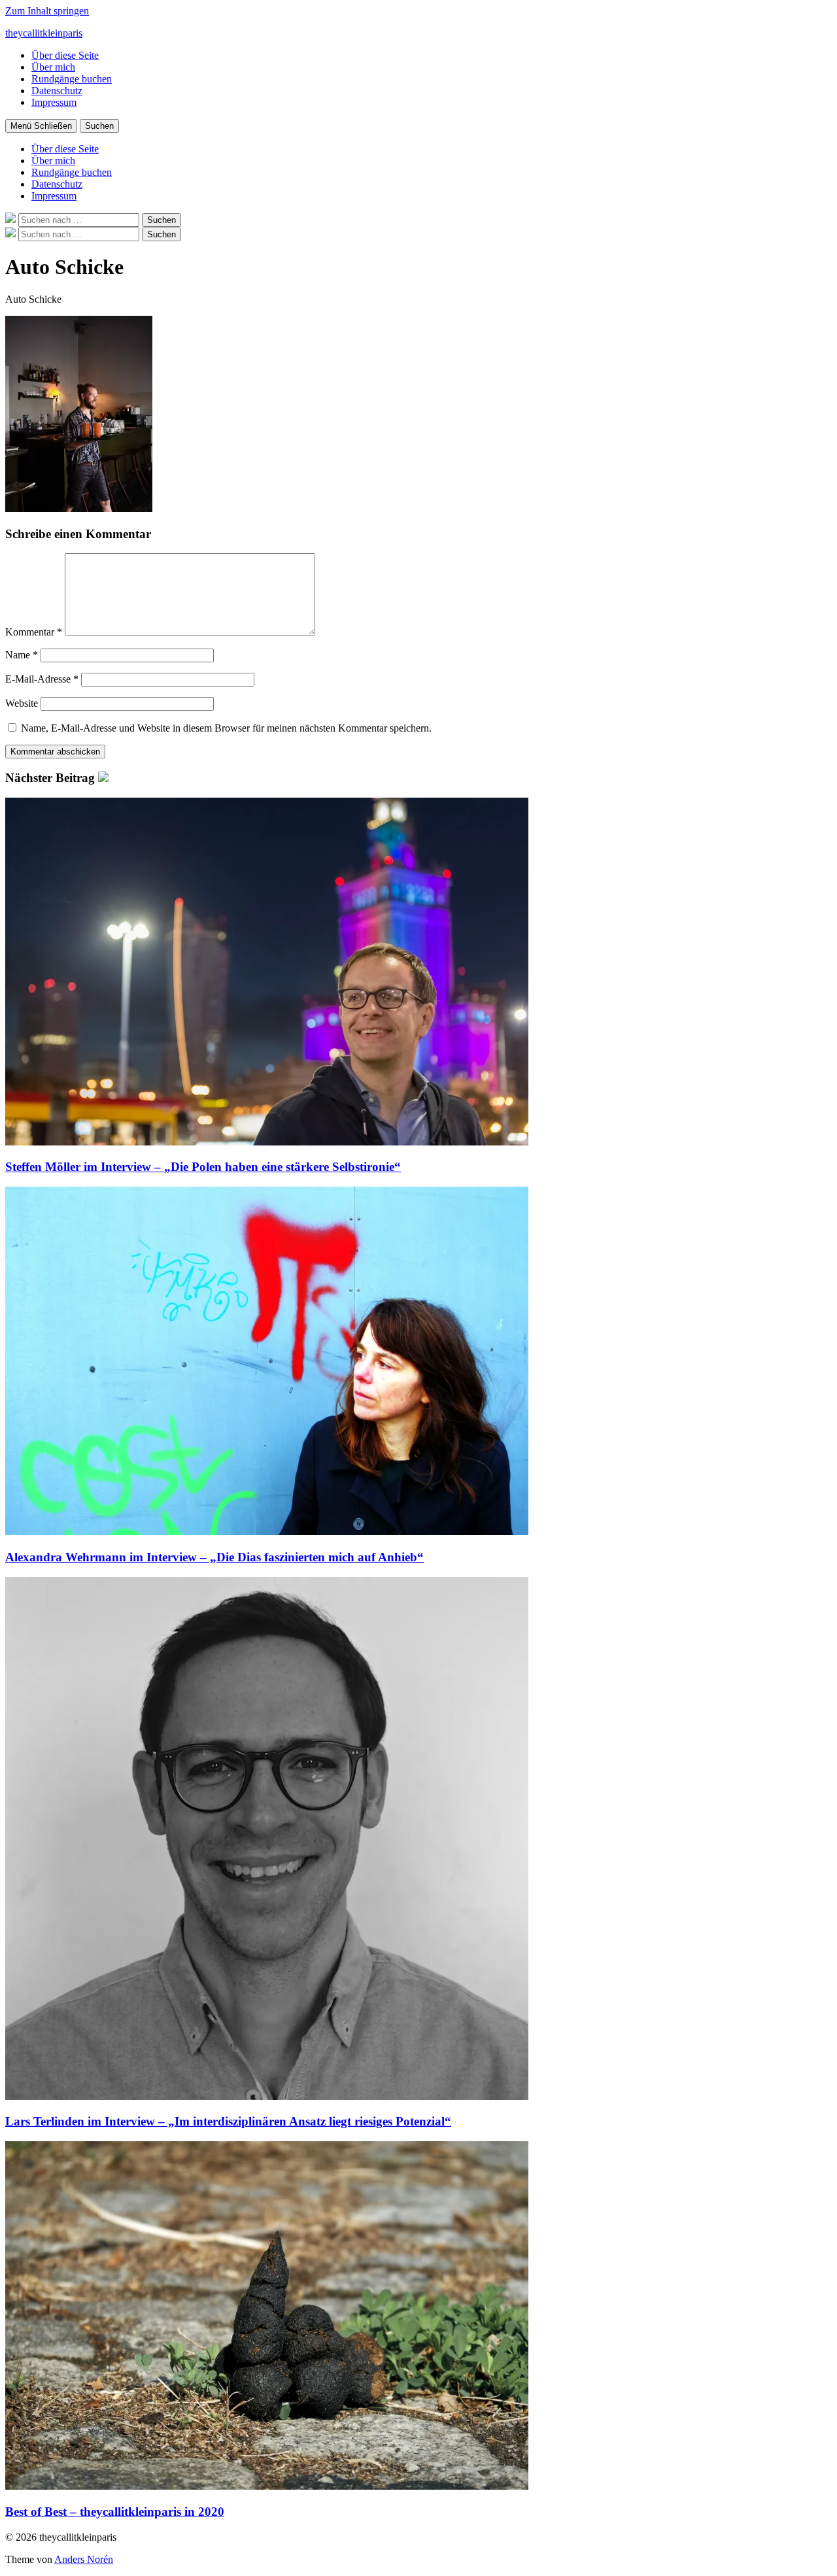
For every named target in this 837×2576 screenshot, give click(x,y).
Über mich (53, 67)
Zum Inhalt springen (47, 11)
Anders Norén (84, 2559)
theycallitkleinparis (44, 33)
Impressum (54, 102)
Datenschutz (57, 91)
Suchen (99, 126)
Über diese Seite (65, 55)
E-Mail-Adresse (42, 679)
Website (22, 703)
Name (22, 655)
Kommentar (34, 632)
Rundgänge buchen (72, 79)
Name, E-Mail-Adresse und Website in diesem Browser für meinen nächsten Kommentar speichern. (226, 728)
